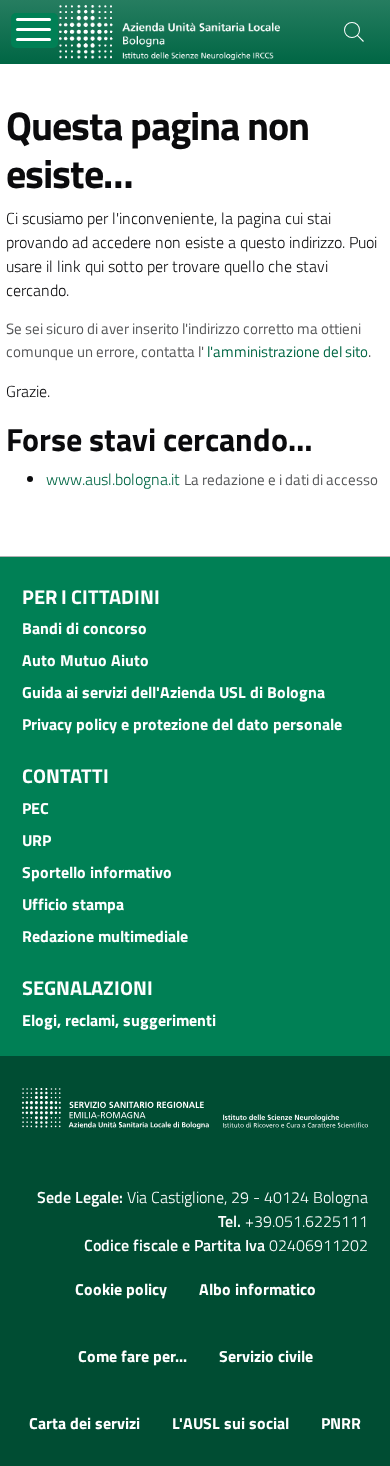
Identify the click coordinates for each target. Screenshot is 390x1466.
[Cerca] (354, 32)
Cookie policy (121, 1289)
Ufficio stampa (73, 904)
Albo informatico (257, 1289)
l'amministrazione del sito (287, 351)
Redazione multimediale (105, 936)
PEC (35, 808)
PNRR (341, 1423)
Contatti (65, 775)
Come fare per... (132, 1356)
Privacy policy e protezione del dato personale (182, 724)
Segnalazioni (87, 987)
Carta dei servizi (84, 1423)
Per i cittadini (91, 596)
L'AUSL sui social (230, 1423)
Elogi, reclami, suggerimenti (119, 1020)
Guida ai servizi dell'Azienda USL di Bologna (173, 692)
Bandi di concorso (84, 628)
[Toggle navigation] (34, 30)
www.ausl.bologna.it (113, 479)
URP (36, 840)
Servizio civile (266, 1356)
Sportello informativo (97, 872)
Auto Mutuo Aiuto (85, 660)
